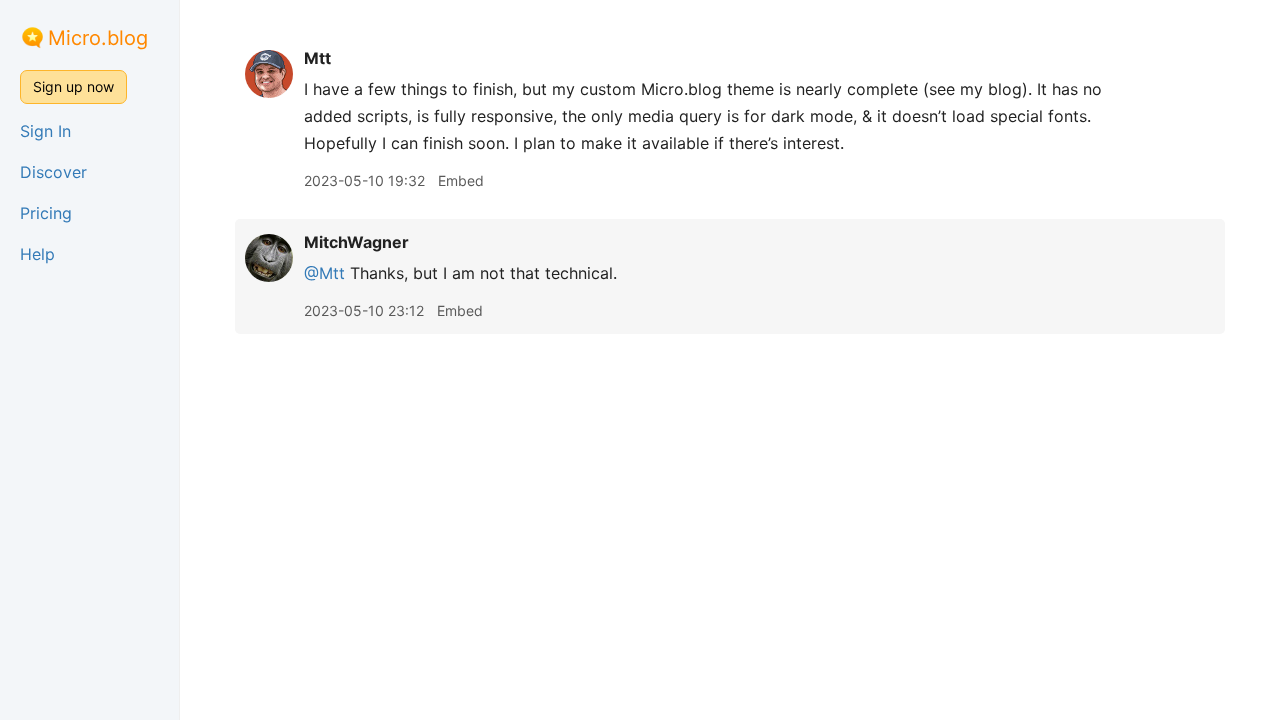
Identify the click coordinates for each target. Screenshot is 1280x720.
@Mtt (324, 273)
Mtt (317, 58)
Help (37, 254)
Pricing (46, 213)
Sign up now (73, 86)
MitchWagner (356, 242)
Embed (461, 180)
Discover (53, 172)
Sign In (45, 131)
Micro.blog (98, 38)
